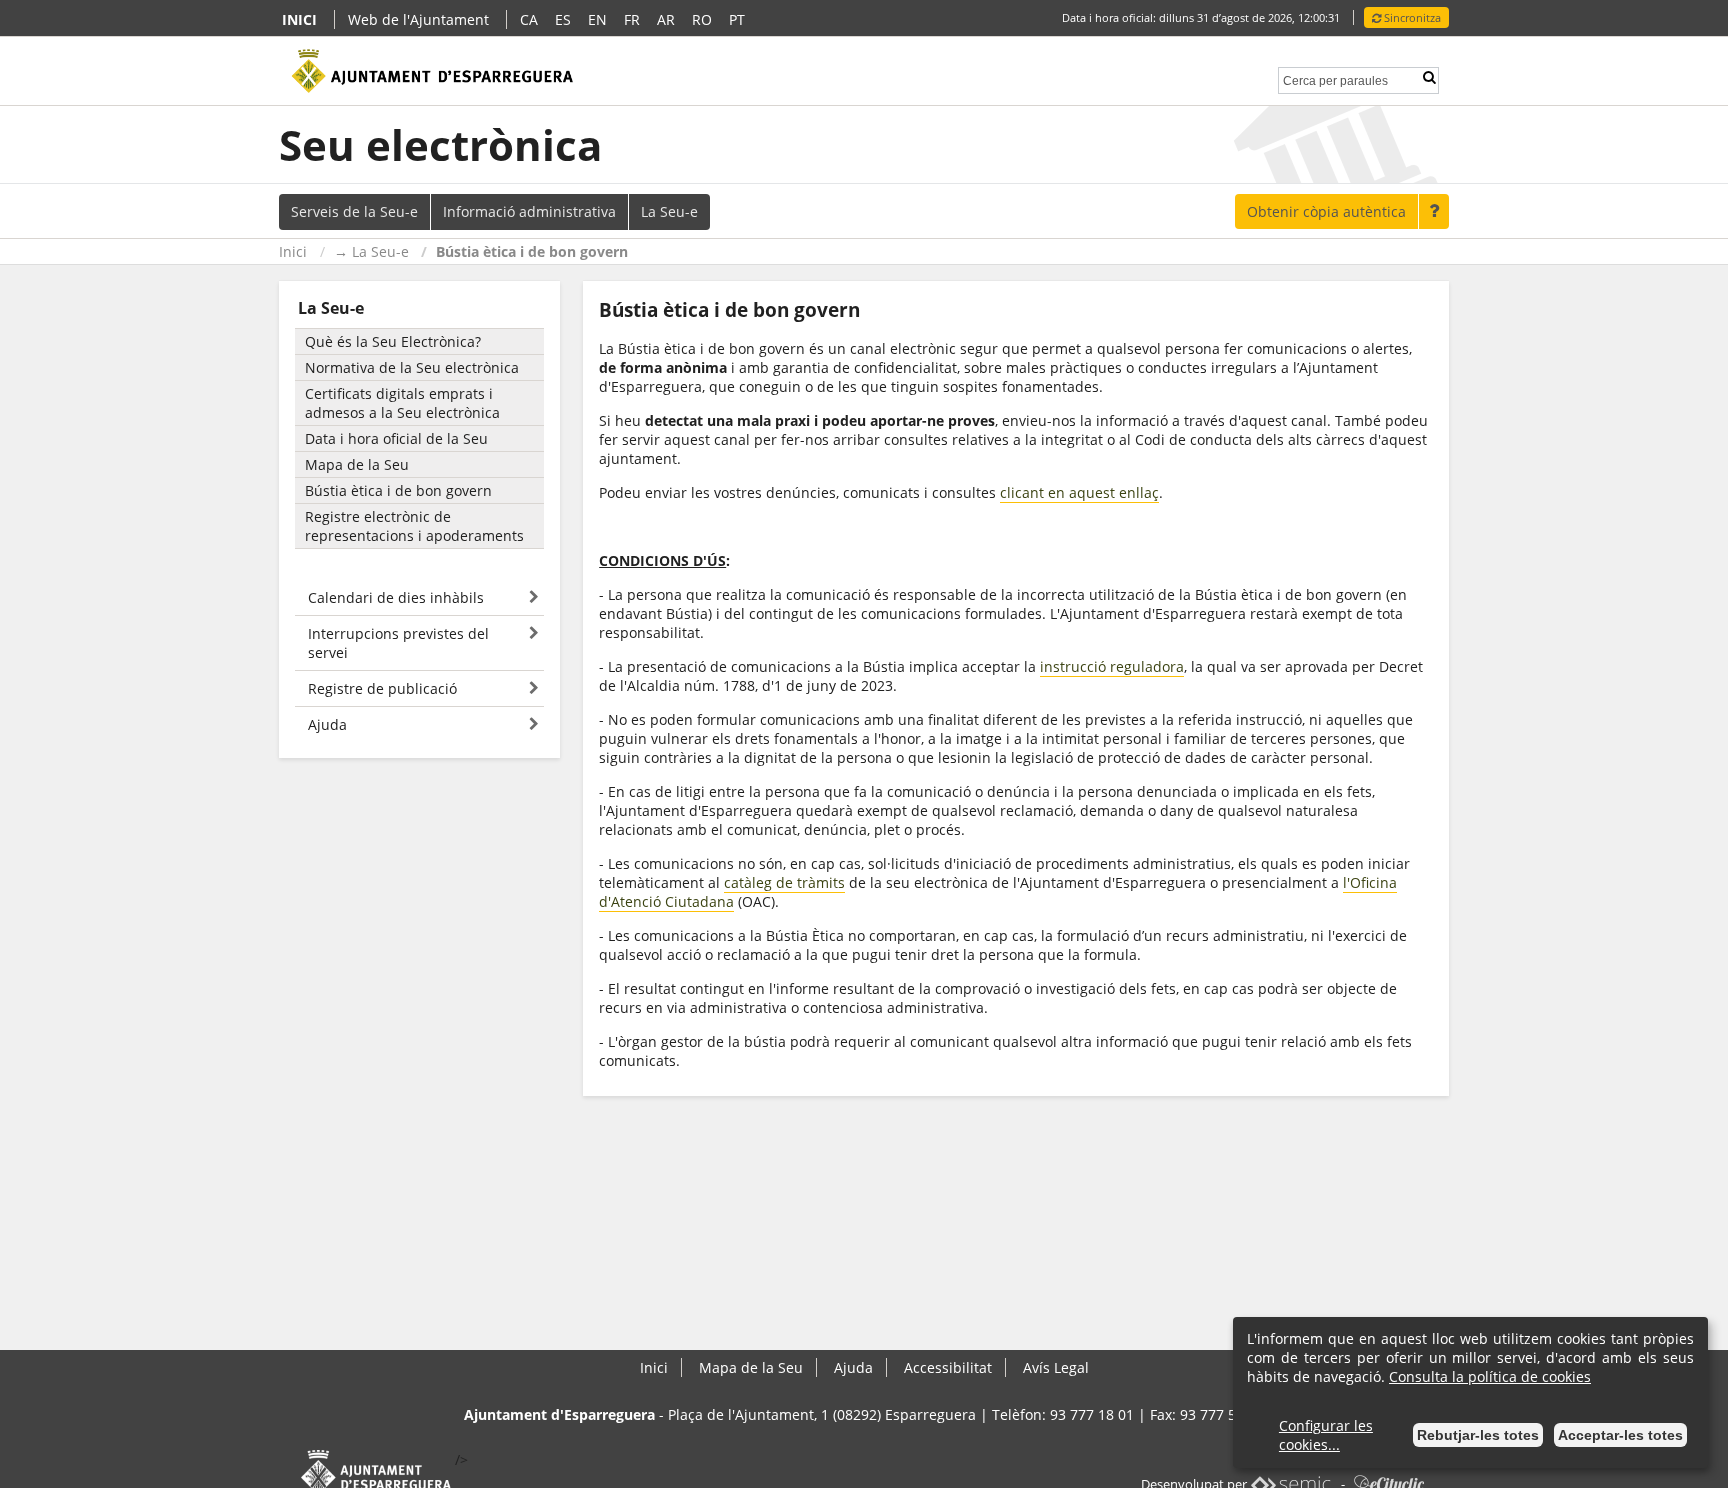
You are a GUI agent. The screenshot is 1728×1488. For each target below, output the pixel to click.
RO (702, 19)
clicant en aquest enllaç (1079, 492)
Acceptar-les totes (1620, 1435)
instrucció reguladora (1112, 666)
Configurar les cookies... (1326, 1435)
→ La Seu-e (371, 251)
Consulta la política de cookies (1490, 1376)
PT (737, 19)
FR (632, 19)
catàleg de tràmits (784, 882)
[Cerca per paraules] (1335, 78)
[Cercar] (1429, 77)
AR (666, 19)
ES (563, 19)
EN (597, 19)
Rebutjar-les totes (1478, 1435)
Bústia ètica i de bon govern (532, 251)
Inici (293, 251)
